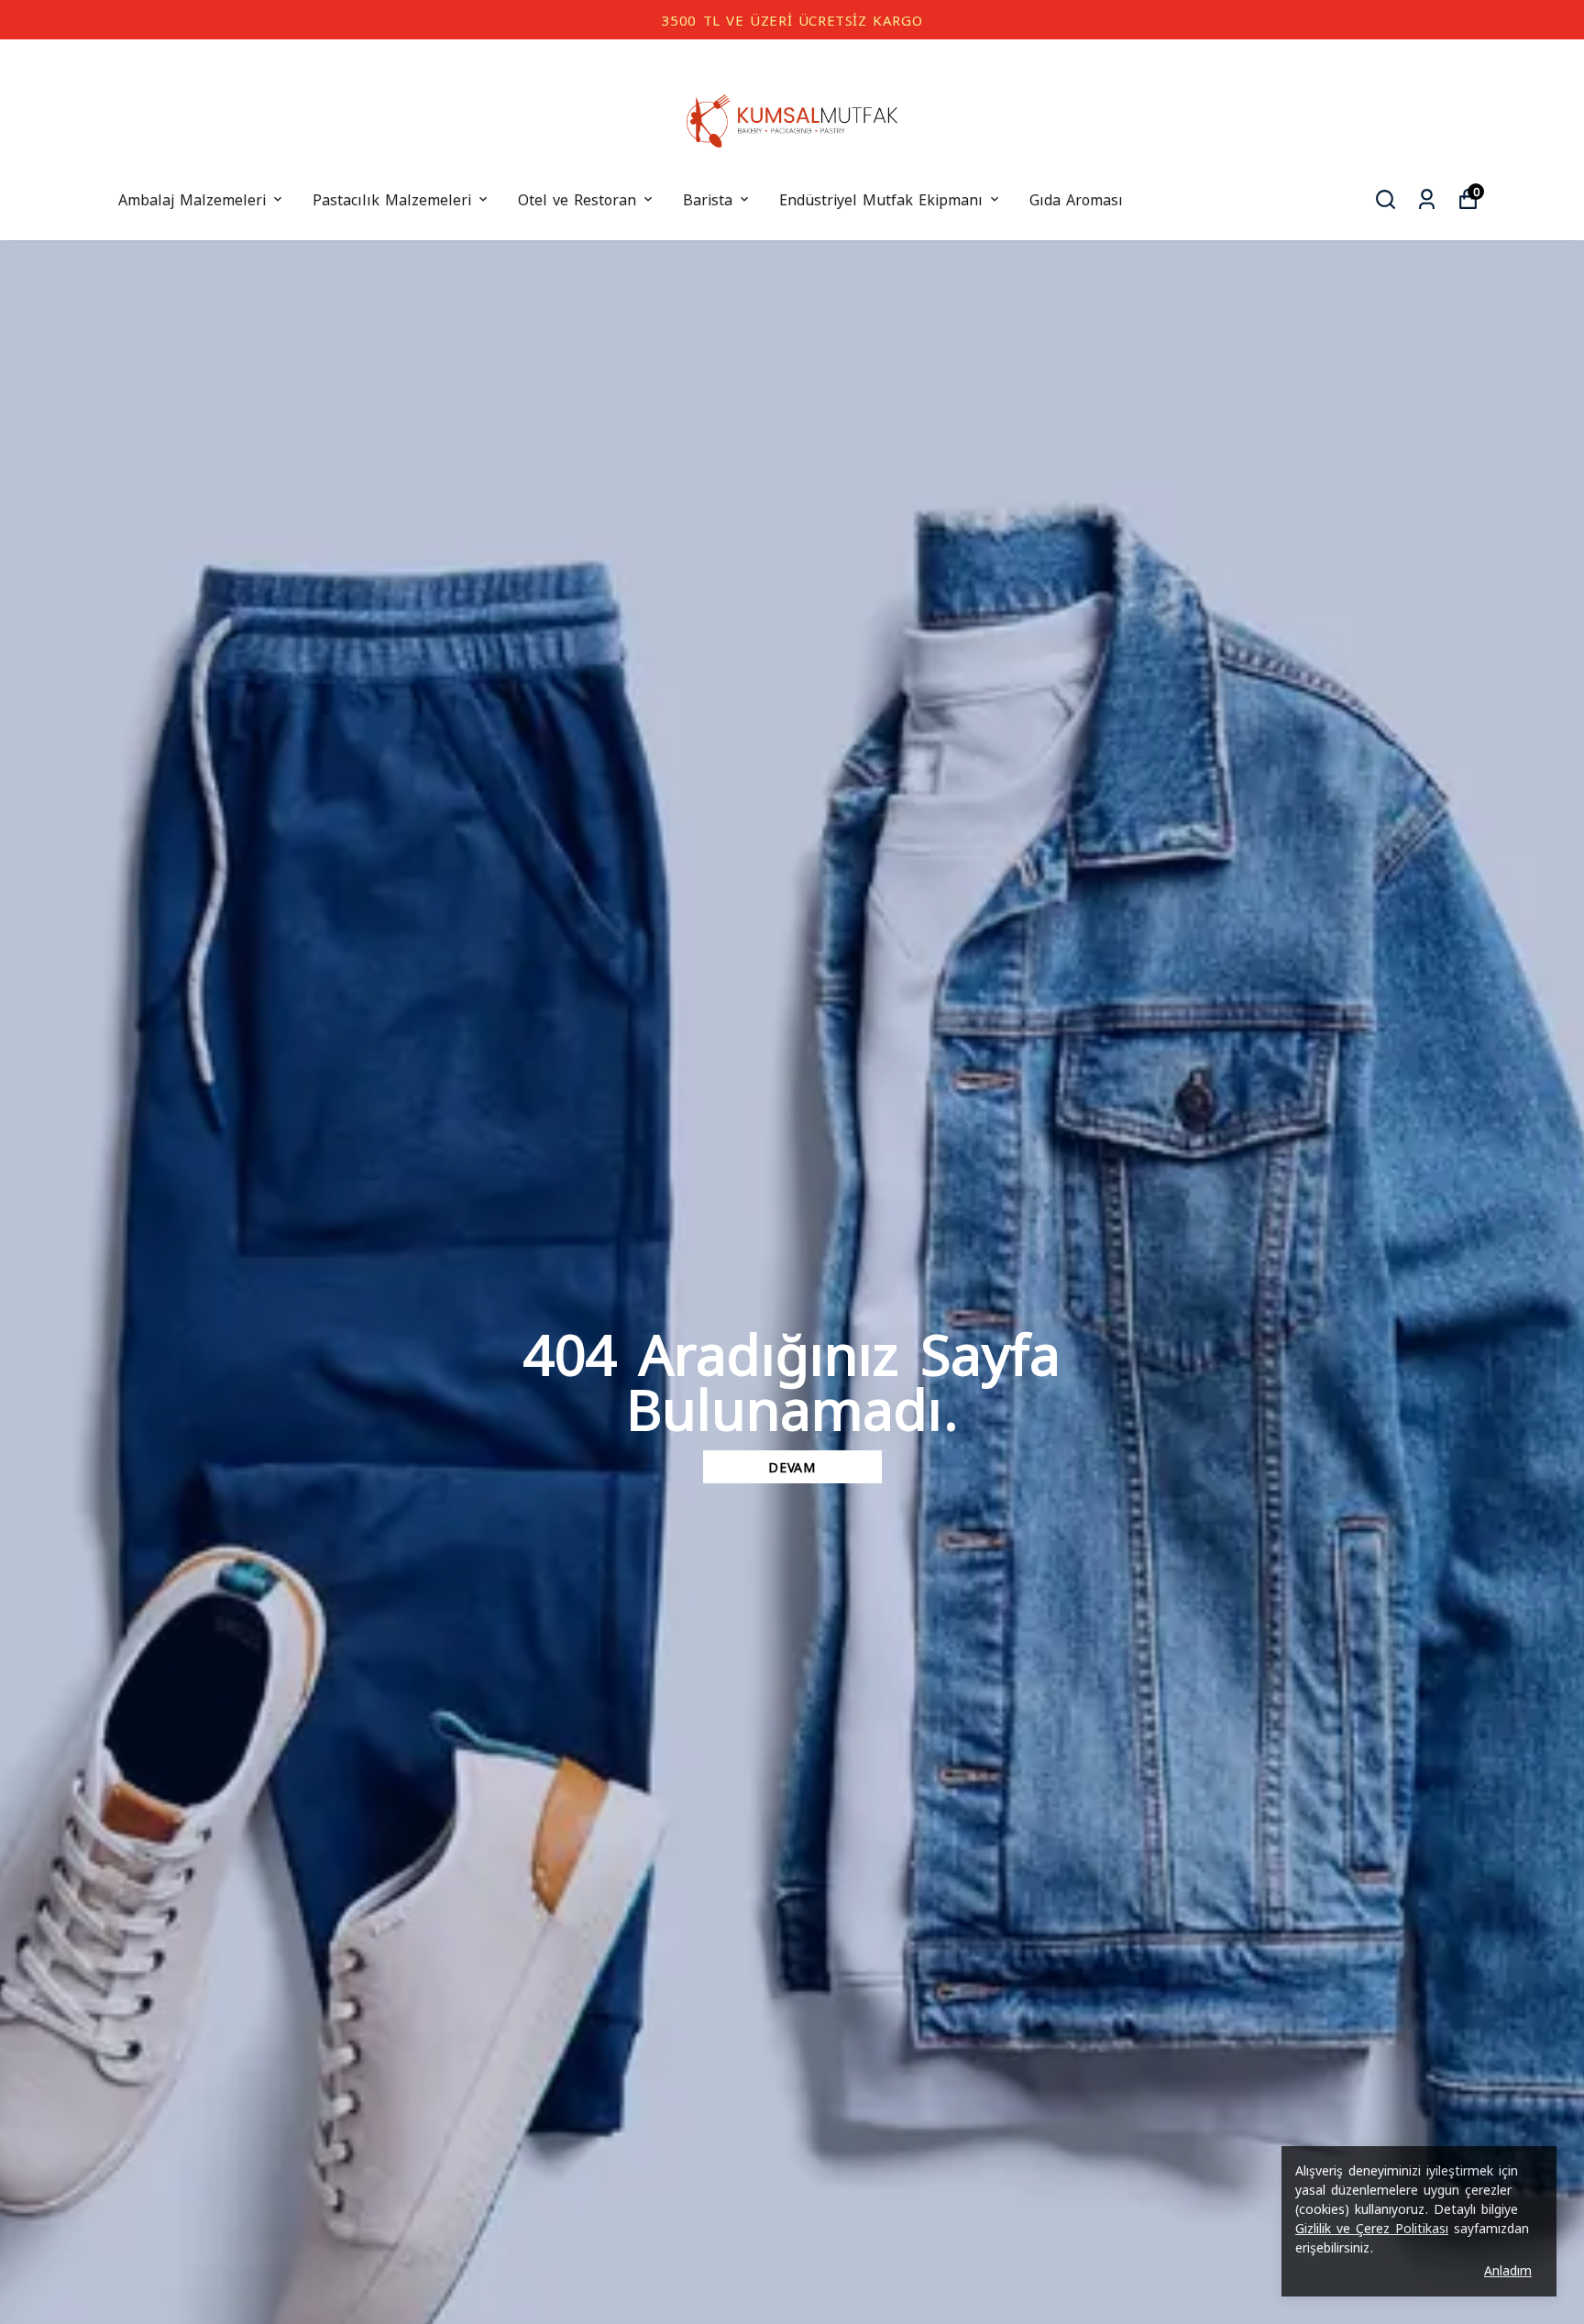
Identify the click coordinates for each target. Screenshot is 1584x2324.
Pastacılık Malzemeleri (392, 198)
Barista (708, 198)
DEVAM (792, 1466)
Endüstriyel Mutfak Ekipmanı (881, 198)
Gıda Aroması (1076, 198)
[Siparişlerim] (1427, 199)
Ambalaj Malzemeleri (192, 198)
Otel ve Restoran (577, 198)
